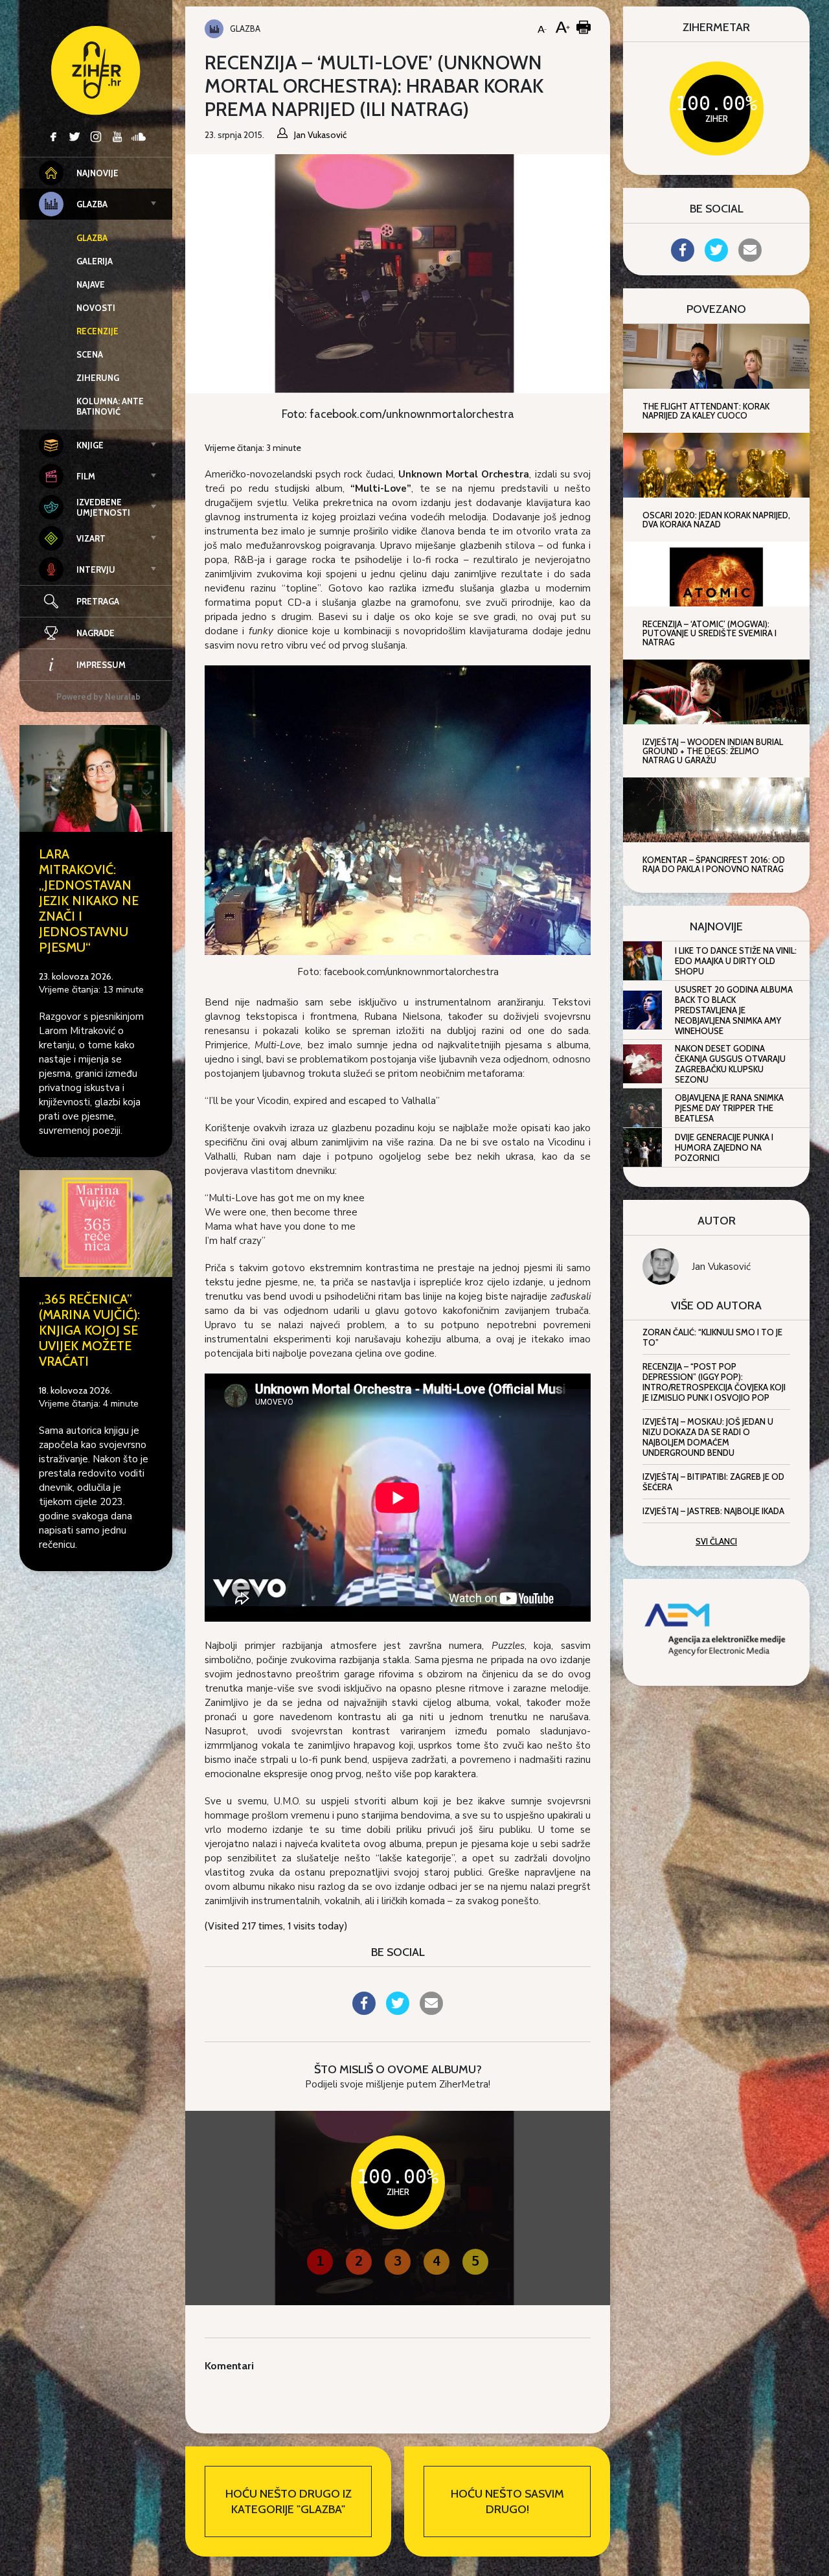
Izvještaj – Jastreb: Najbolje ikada (713, 1511)
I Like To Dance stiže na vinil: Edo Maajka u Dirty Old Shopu (736, 961)
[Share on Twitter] (398, 2011)
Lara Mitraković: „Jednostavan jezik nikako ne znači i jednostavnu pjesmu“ (89, 901)
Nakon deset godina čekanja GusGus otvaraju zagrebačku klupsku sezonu (730, 1064)
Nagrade (96, 633)
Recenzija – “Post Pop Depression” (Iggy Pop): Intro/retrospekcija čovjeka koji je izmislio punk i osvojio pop (714, 1382)
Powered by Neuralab (98, 696)
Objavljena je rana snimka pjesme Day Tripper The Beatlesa (729, 1108)
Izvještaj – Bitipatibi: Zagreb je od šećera (713, 1482)
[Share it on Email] (431, 2011)
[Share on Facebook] (364, 2011)
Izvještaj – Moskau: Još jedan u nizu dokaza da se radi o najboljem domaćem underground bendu (708, 1437)
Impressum (101, 665)
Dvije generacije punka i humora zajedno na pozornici (724, 1147)
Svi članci (716, 1541)
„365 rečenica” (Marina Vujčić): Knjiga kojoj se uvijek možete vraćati (89, 1330)
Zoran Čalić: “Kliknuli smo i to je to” (712, 1337)
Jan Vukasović (721, 1267)
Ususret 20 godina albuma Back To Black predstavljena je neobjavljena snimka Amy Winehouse (734, 1010)
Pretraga (98, 601)
